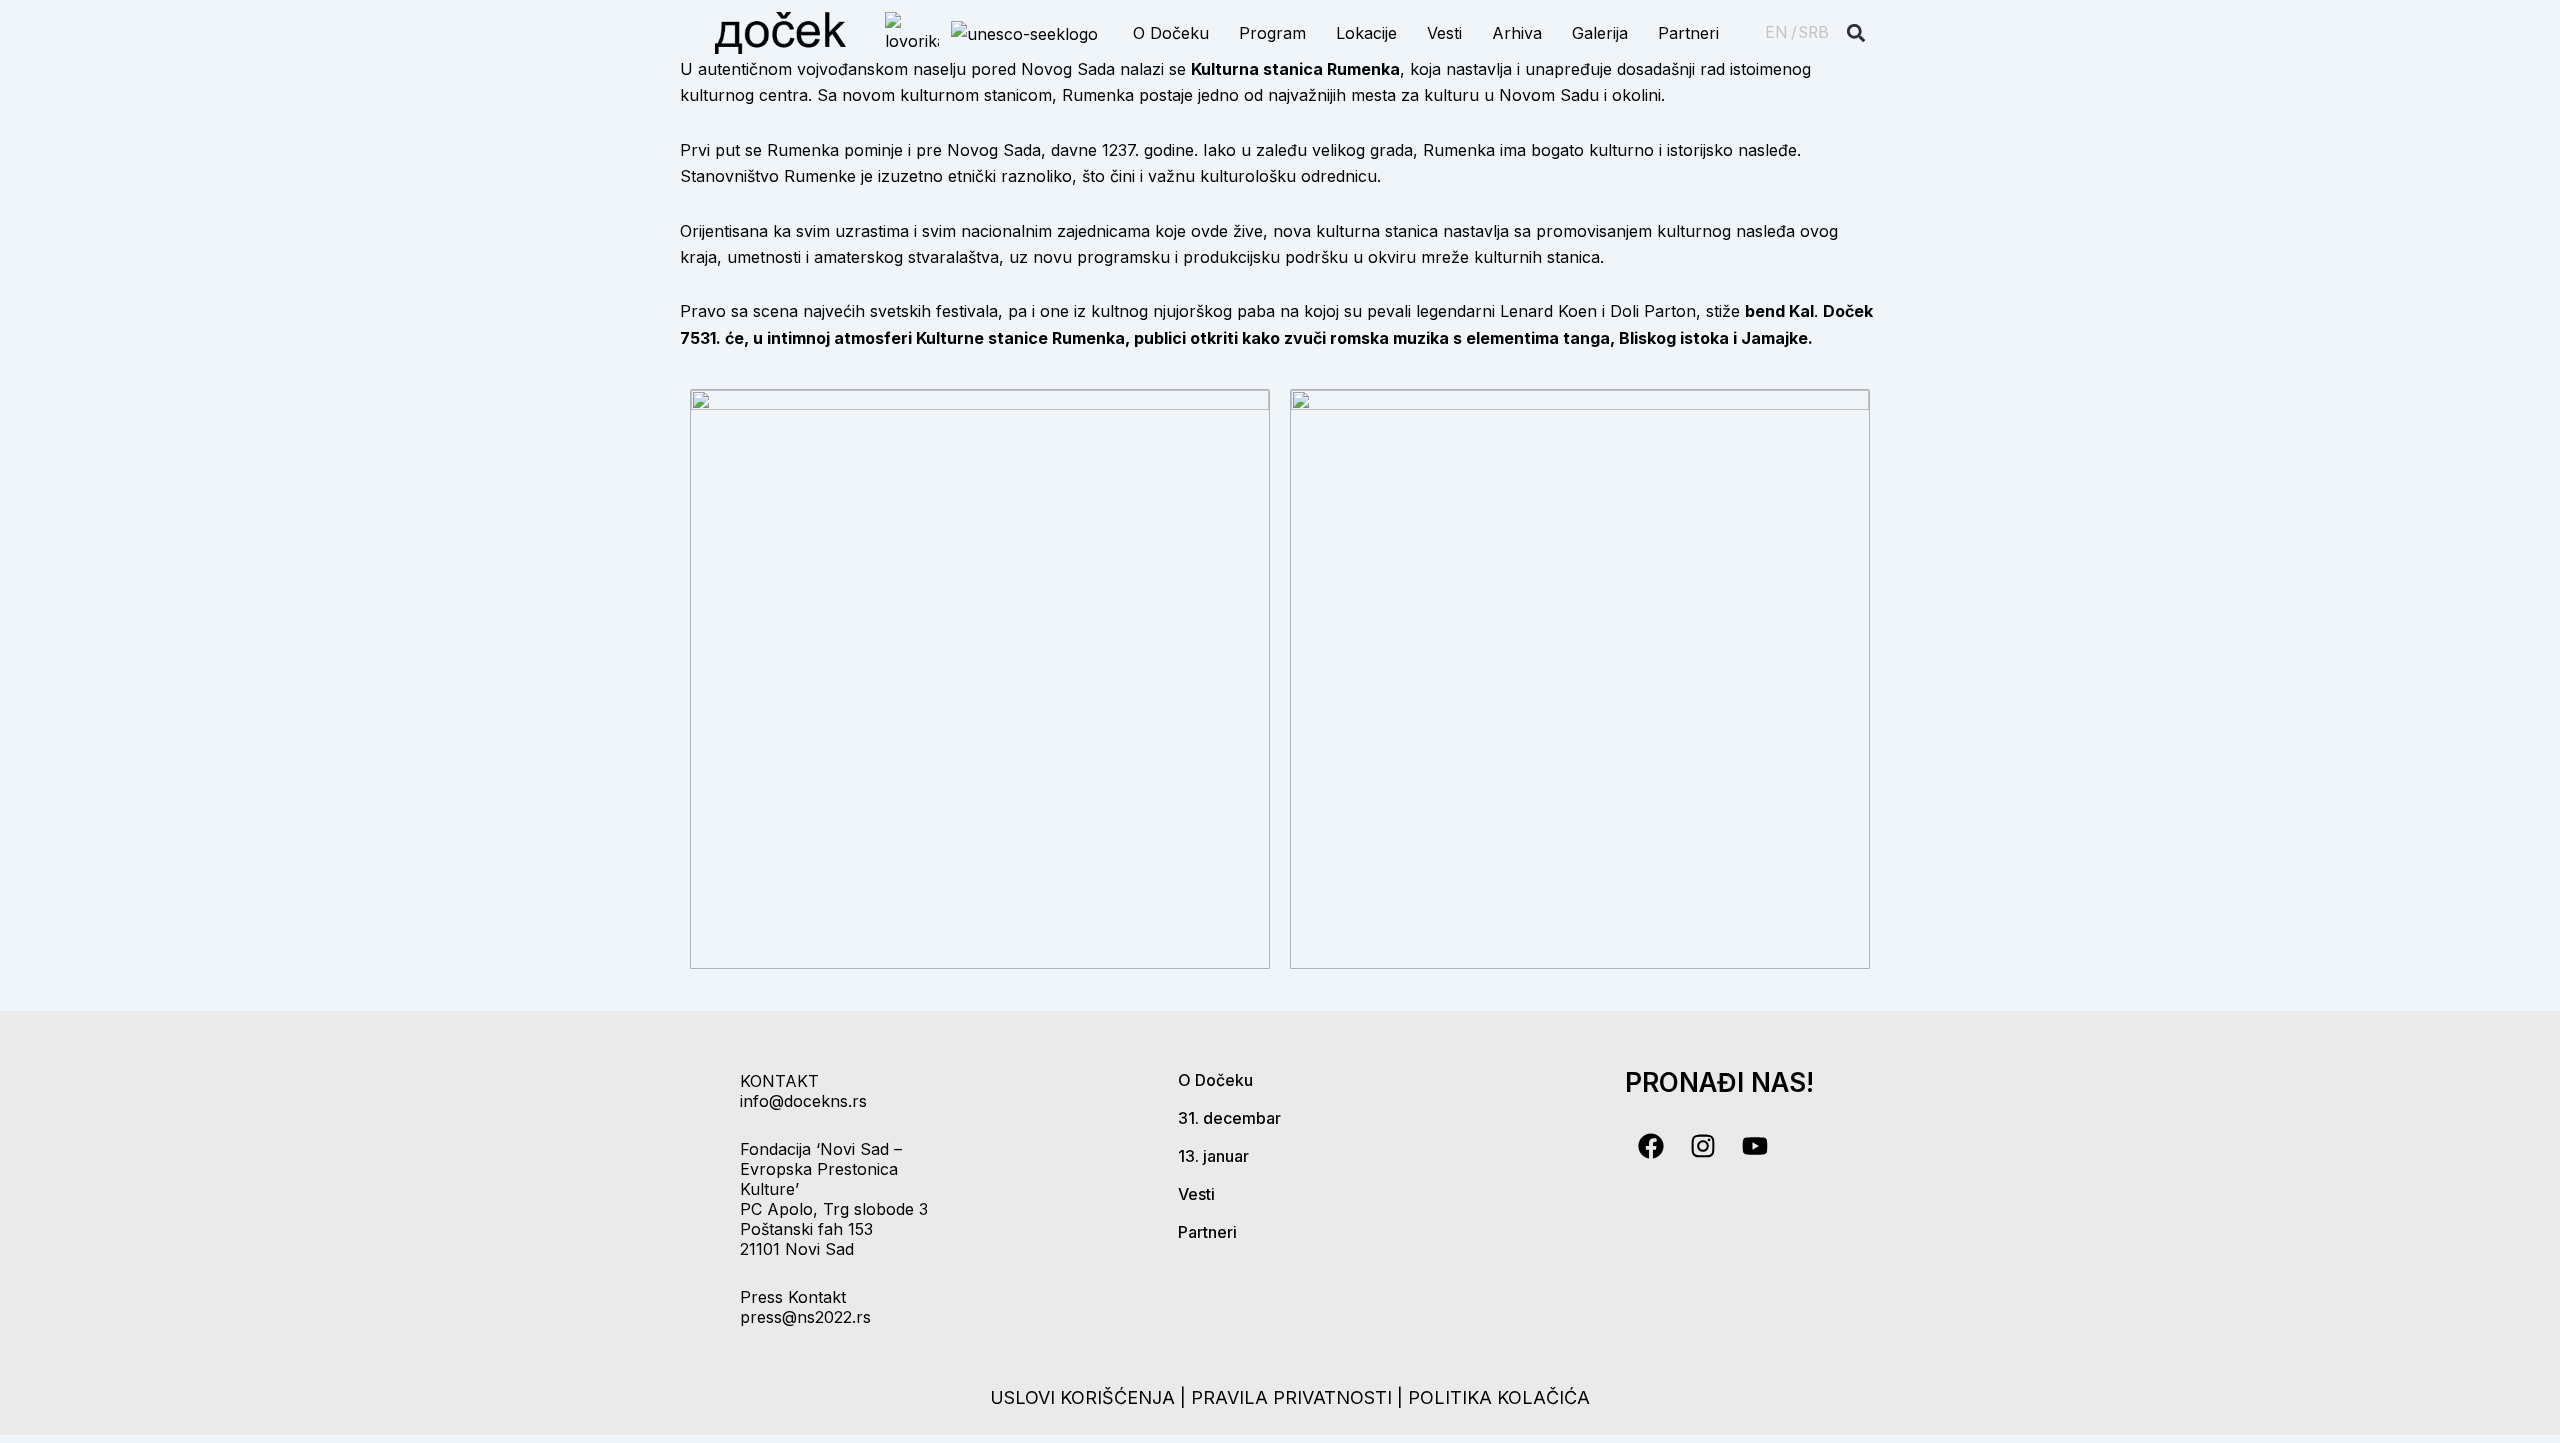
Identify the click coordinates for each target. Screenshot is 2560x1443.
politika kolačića (1499, 1397)
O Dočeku (1171, 33)
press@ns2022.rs (805, 1317)
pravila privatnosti (1294, 1397)
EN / (1781, 32)
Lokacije (1366, 33)
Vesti (1444, 33)
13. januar (1213, 1156)
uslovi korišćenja (1082, 1397)
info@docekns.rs (803, 1101)
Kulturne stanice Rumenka (1020, 338)
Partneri (1688, 33)
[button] (1856, 33)
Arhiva (1517, 33)
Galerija (1600, 33)
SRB (1814, 32)
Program (1272, 33)
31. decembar (1229, 1118)
